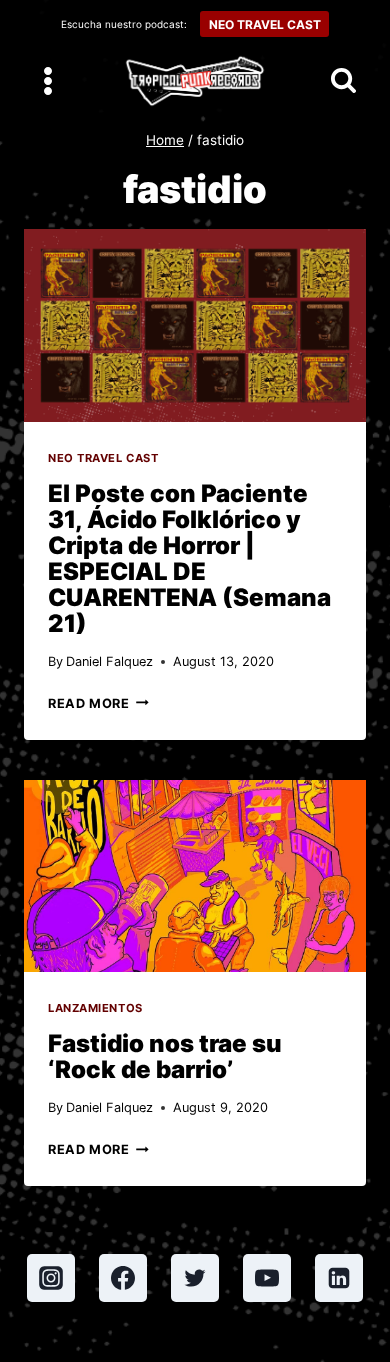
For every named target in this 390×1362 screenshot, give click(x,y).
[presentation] (195, 325)
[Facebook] (123, 1278)
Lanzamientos (95, 1008)
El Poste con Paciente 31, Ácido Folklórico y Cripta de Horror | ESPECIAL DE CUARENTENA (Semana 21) (189, 558)
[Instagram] (51, 1278)
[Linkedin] (339, 1278)
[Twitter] (195, 1278)
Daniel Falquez (109, 661)
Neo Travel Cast (103, 458)
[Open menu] (48, 80)
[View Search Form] (343, 81)
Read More (98, 703)
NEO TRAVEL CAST (265, 24)
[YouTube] (267, 1278)
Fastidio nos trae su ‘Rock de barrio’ (165, 1056)
